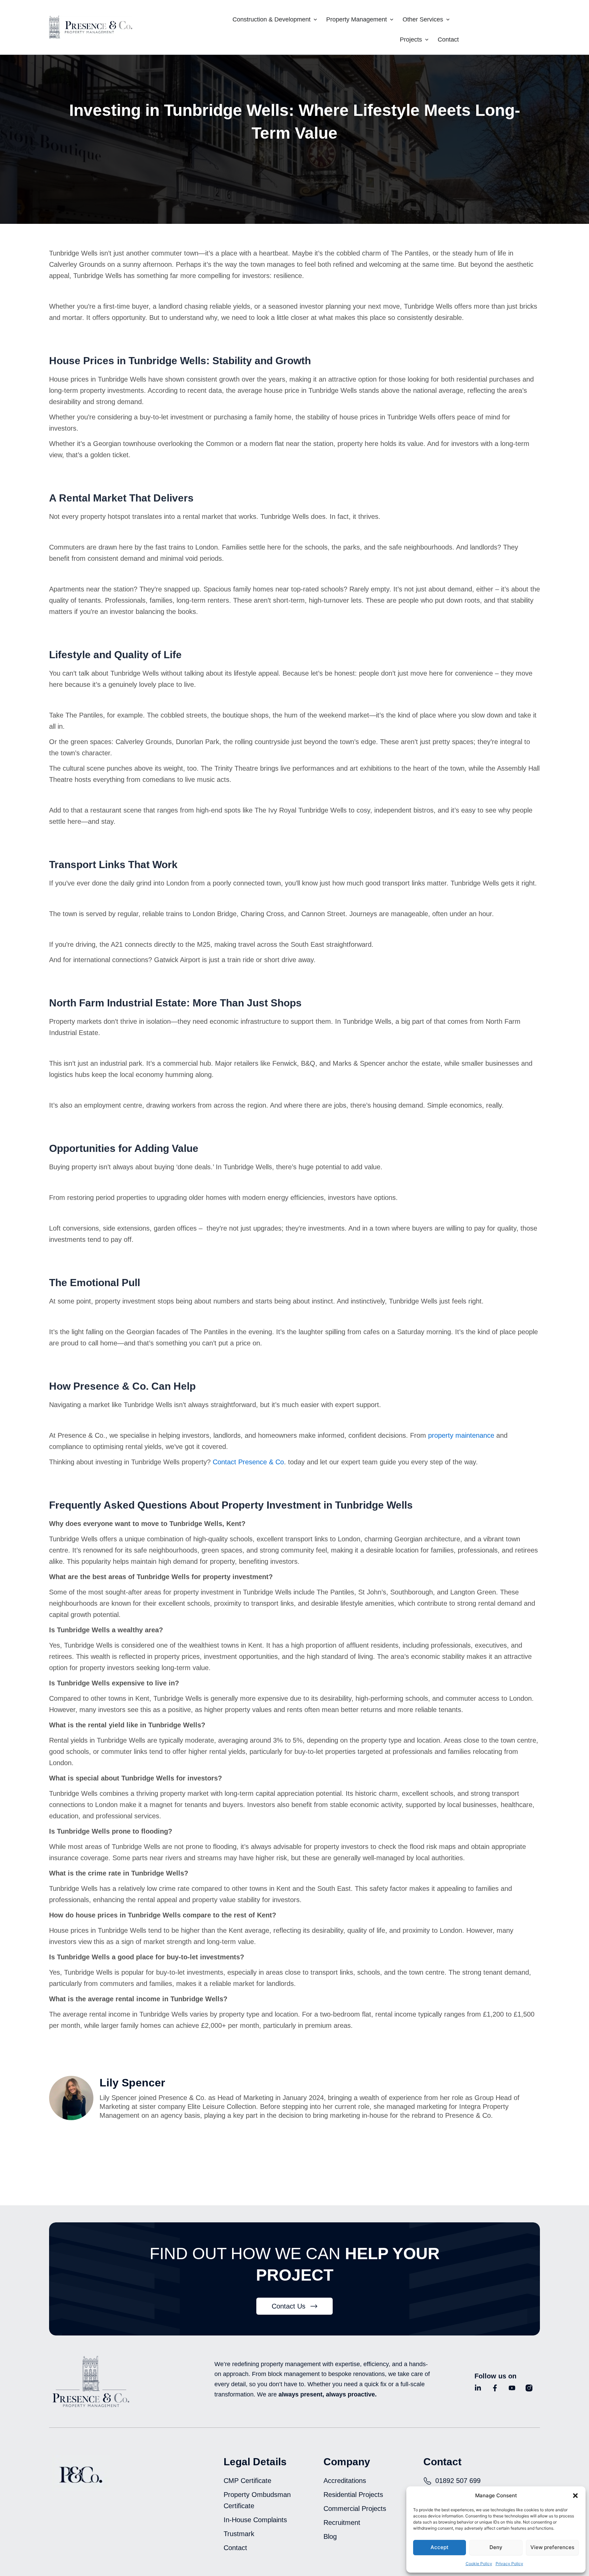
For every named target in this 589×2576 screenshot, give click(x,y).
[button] (575, 2496)
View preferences (552, 2547)
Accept (440, 2547)
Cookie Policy (479, 2564)
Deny (496, 2547)
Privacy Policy (509, 2564)
